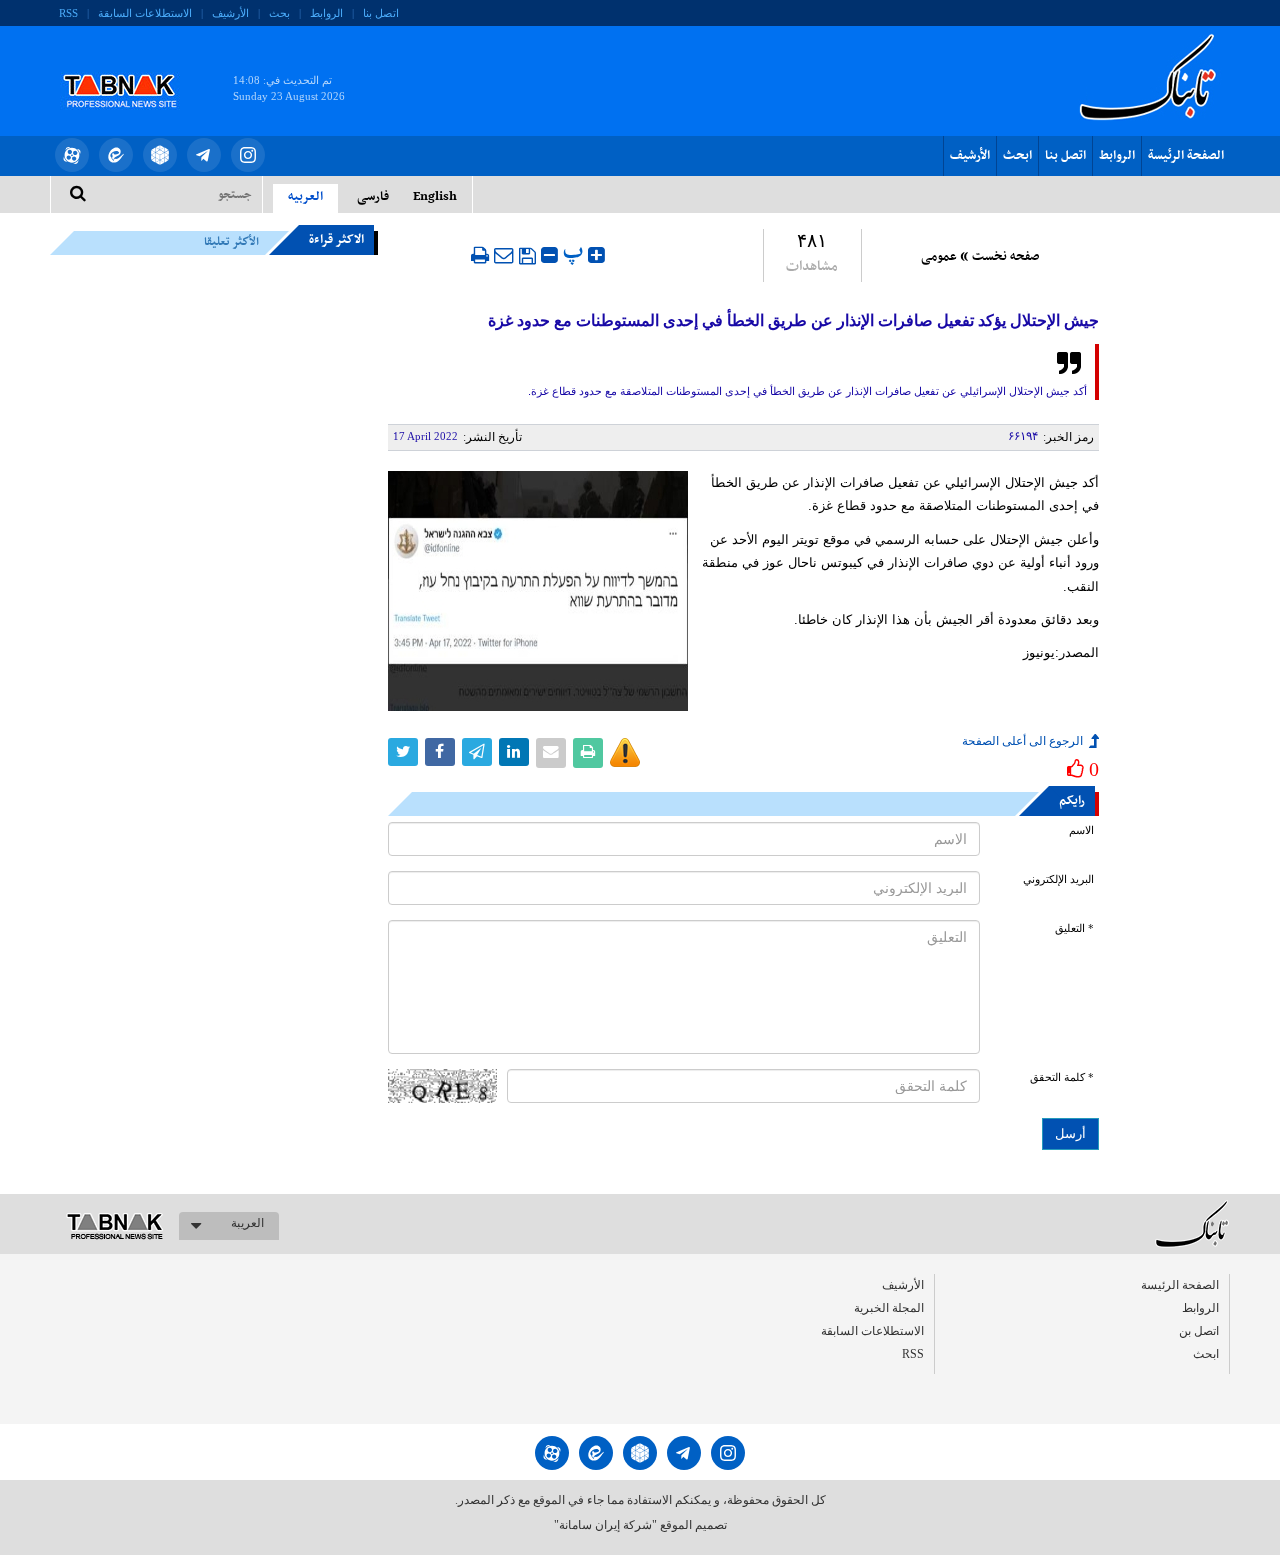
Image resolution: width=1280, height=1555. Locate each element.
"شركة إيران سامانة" (605, 1525)
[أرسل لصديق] (504, 255)
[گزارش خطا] (625, 753)
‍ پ (575, 252)
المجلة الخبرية (889, 1308)
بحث (279, 13)
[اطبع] (480, 255)
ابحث (1017, 156)
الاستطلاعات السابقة (145, 13)
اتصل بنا (381, 13)
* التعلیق (1074, 928)
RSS (68, 13)
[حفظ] (527, 256)
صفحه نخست (1005, 257)
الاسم (1081, 830)
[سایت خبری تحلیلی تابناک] (132, 68)
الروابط (326, 13)
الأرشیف (230, 13)
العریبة (247, 1223)
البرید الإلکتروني (1058, 879)
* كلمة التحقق (1062, 1077)
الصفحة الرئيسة (1186, 156)
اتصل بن (1199, 1331)
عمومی (939, 257)
